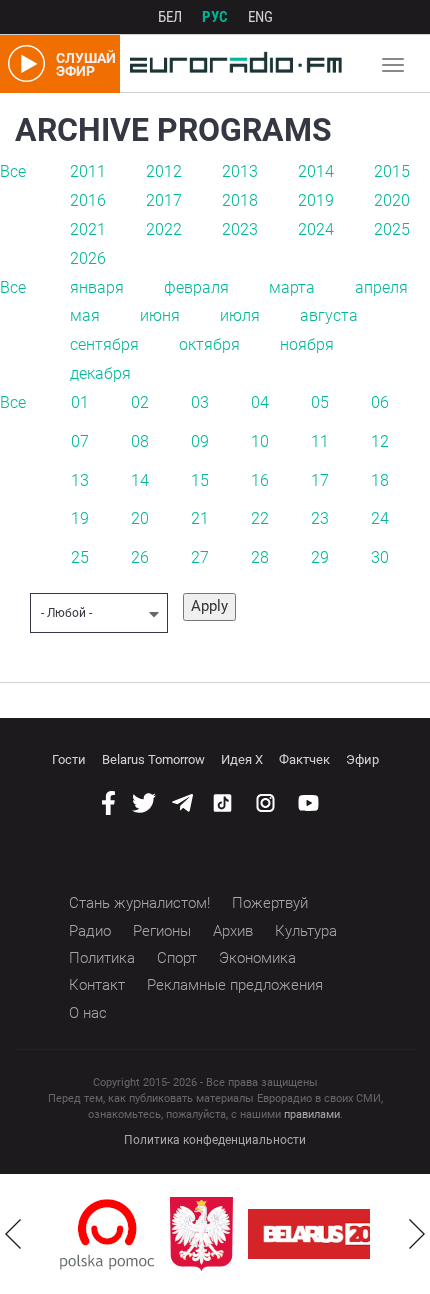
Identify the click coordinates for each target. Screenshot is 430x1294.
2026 (88, 258)
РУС (215, 17)
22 (260, 518)
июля (240, 315)
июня (160, 315)
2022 (164, 229)
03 (200, 402)
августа (329, 315)
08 (140, 441)
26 (140, 557)
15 (200, 480)
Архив (233, 931)
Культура (306, 931)
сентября (104, 344)
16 (260, 480)
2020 (392, 200)
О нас (88, 1013)
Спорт (177, 958)
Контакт (97, 985)
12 (380, 441)
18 (380, 480)
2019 (316, 200)
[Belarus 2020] (330, 1234)
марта (292, 287)
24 (380, 518)
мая (85, 315)
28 (260, 557)
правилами (312, 1114)
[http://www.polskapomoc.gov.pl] (107, 1234)
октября (209, 344)
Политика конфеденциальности (215, 1140)
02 (140, 402)
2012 (164, 171)
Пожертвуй (270, 903)
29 (320, 557)
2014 (316, 171)
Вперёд (417, 1234)
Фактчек (304, 759)
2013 (240, 171)
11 (320, 441)
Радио (90, 931)
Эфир (362, 759)
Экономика (257, 958)
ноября (307, 344)
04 (260, 402)
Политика (102, 958)
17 (320, 480)
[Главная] (231, 64)
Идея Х (242, 759)
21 (200, 518)
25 (80, 557)
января (97, 287)
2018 (240, 200)
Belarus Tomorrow (153, 759)
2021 (88, 229)
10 (260, 441)
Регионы (162, 931)
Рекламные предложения (235, 985)
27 (200, 557)
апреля (381, 287)
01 (80, 402)
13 (80, 480)
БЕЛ (170, 17)
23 (320, 518)
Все (13, 171)
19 (80, 518)
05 (320, 402)
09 (200, 441)
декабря (100, 373)
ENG (260, 17)
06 (380, 402)
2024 (316, 229)
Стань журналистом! (139, 903)
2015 (392, 171)
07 (80, 441)
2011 (88, 171)
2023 (240, 229)
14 (140, 480)
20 (140, 518)
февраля (196, 287)
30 (380, 557)
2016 (88, 200)
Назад (13, 1234)
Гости (69, 759)
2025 (392, 229)
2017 (164, 200)
